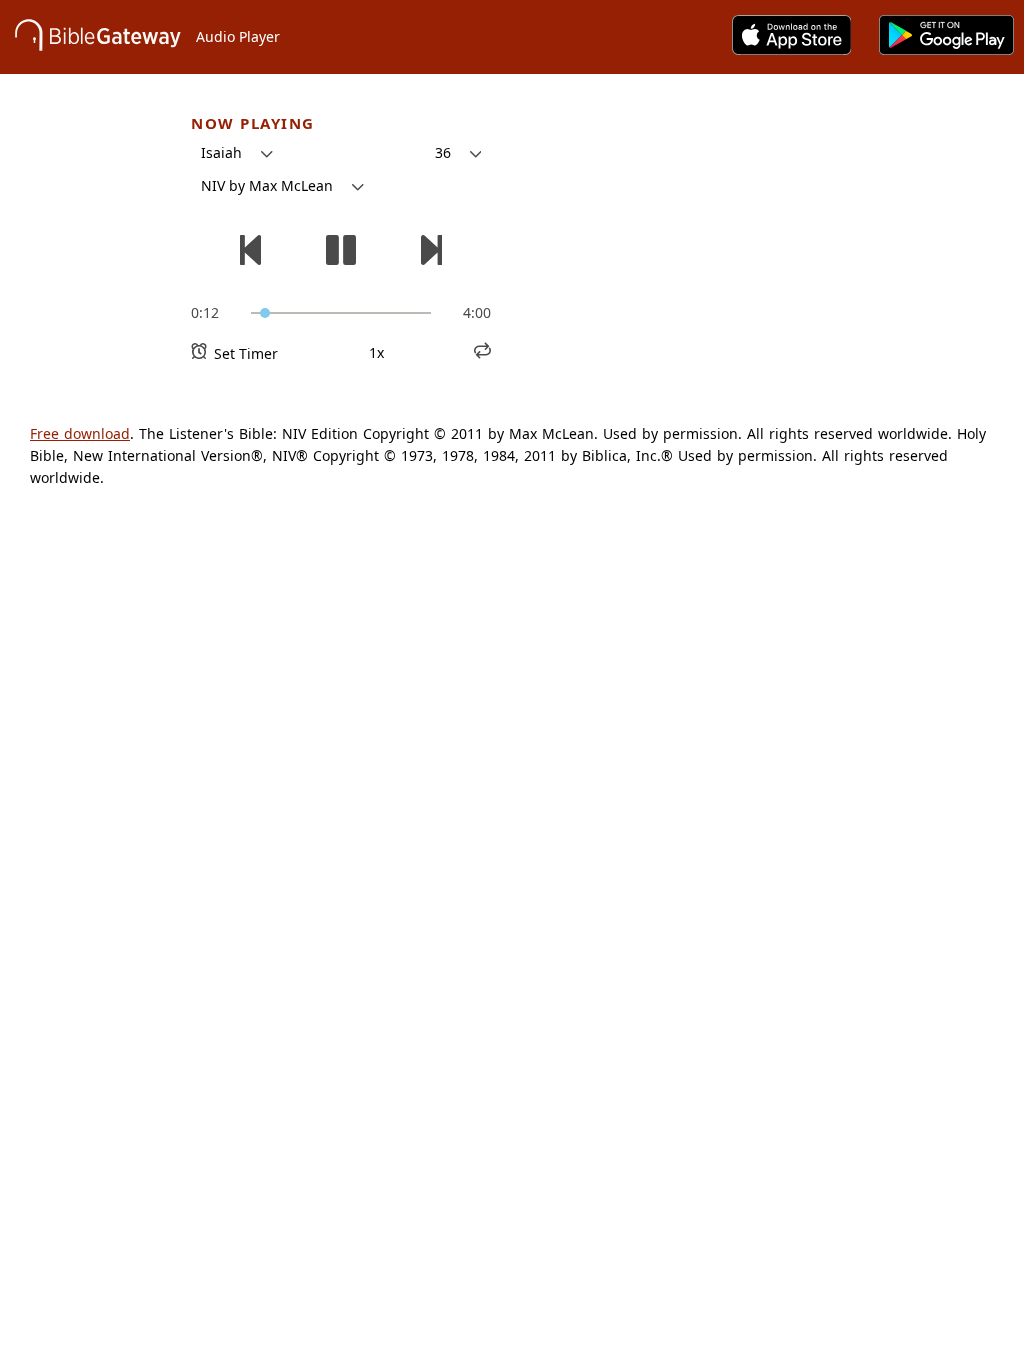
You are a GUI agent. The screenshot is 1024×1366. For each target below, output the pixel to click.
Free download (80, 433)
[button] (237, 153)
